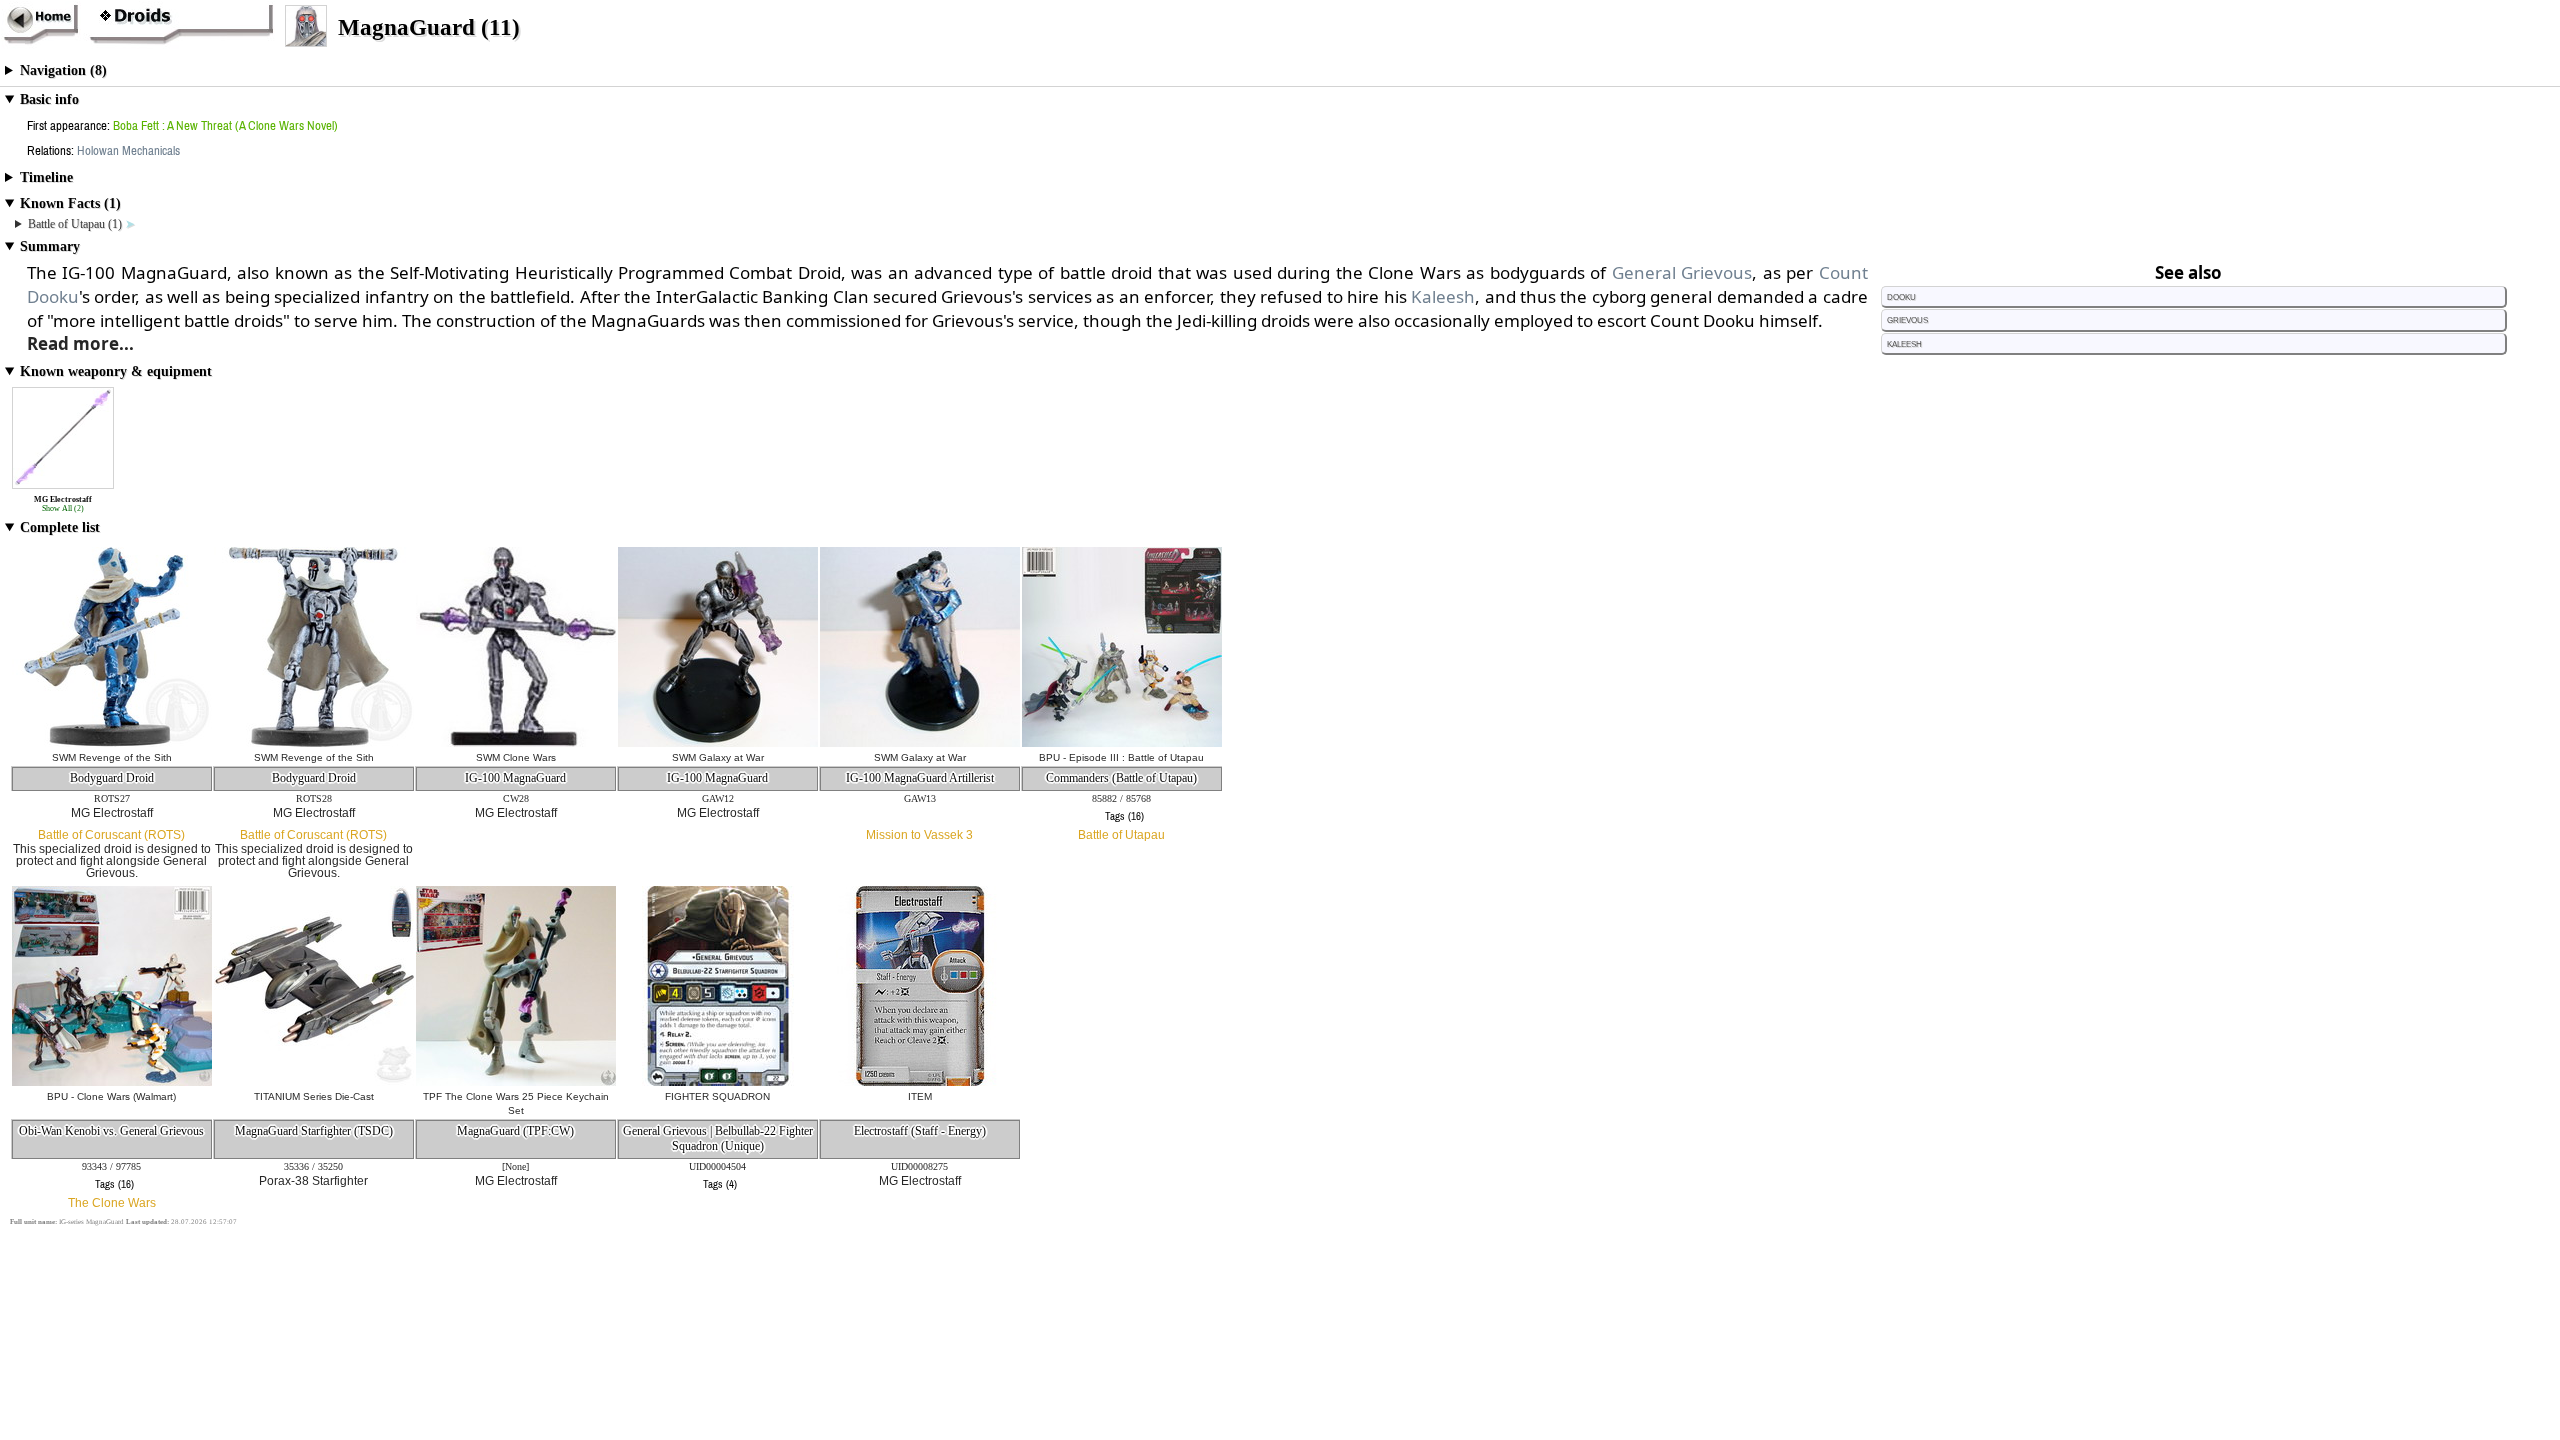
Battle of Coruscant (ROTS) (111, 835)
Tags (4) (720, 1184)
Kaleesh (1443, 296)
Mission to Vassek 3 (919, 835)
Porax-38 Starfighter (313, 1181)
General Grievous (1682, 272)
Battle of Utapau (1121, 835)
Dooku (1901, 296)
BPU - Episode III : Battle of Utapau (1121, 757)
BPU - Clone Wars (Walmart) (111, 1096)
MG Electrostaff (112, 813)
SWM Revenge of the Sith (112, 757)
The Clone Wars (112, 1203)
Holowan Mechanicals (128, 150)
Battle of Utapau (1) (76, 224)
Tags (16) (1124, 816)
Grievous (1907, 319)
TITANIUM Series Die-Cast (314, 1096)
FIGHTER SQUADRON (717, 1096)
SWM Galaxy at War (718, 757)
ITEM (920, 1096)
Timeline (46, 177)
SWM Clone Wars (516, 757)
